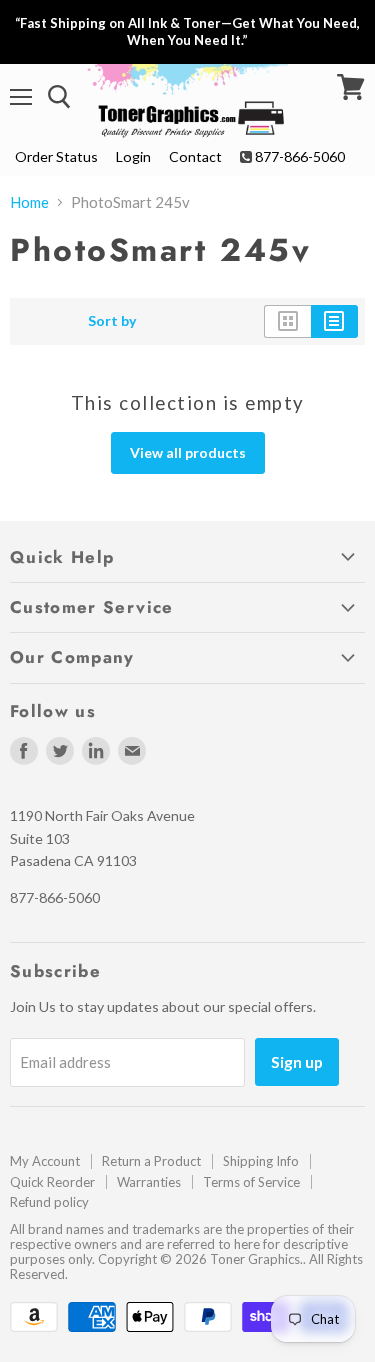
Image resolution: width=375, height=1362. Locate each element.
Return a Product (151, 1161)
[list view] (334, 321)
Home (29, 202)
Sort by (112, 321)
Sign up (297, 1061)
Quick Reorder (52, 1182)
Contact (195, 156)
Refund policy (49, 1202)
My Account (45, 1161)
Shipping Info (261, 1161)
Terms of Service (251, 1182)
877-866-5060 (300, 156)
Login (133, 156)
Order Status (56, 156)
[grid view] (287, 321)
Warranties (149, 1182)
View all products (188, 452)
